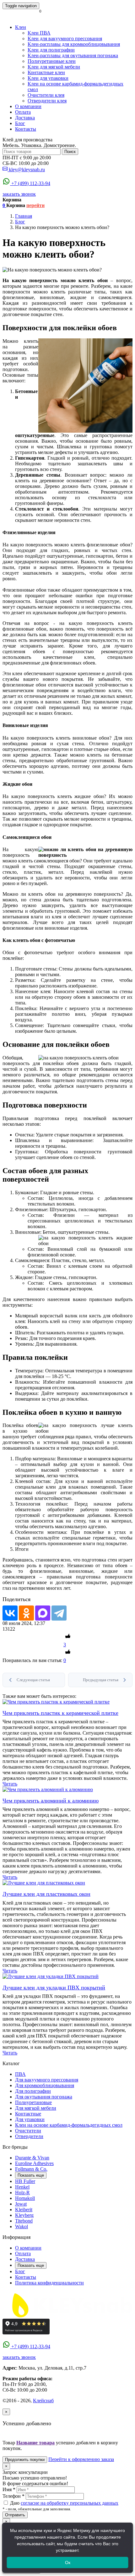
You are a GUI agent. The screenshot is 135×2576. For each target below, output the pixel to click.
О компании (28, 106)
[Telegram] (59, 1613)
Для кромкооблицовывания (45, 2085)
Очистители (28, 2131)
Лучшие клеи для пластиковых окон (46, 1894)
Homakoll (25, 2198)
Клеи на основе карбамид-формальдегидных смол (69, 2125)
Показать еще (31, 2175)
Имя (9, 2489)
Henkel (22, 2187)
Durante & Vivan (32, 2158)
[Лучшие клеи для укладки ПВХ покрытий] (51, 1976)
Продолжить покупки (25, 2460)
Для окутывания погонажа (44, 2097)
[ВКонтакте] (10, 1613)
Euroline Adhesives (34, 2163)
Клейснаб (43, 2401)
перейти (35, 205)
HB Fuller (25, 2181)
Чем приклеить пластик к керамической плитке (60, 1713)
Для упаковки (30, 2119)
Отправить (15, 2515)
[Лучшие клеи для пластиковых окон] (44, 1883)
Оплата (23, 112)
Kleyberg (24, 2215)
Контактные (28, 2114)
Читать (10, 1784)
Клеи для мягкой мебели (54, 67)
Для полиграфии (33, 2091)
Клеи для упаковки (48, 78)
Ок (68, 2562)
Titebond (24, 2221)
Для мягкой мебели (36, 2108)
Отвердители (29, 2136)
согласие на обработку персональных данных (70, 2503)
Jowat (21, 2204)
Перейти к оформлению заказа (81, 2459)
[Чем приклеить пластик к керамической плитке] (56, 1702)
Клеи (21, 27)
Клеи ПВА (39, 33)
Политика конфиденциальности (49, 2283)
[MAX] (43, 1613)
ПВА (20, 2074)
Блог (20, 123)
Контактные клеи (46, 72)
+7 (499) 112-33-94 (31, 183)
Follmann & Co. (31, 2169)
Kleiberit (24, 2210)
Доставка (25, 118)
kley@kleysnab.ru (27, 170)
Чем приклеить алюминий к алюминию (51, 1801)
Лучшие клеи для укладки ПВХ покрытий (54, 1988)
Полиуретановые (33, 2102)
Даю (64, 2503)
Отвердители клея (47, 101)
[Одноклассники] (26, 1613)
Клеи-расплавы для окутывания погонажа (73, 55)
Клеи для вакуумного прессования (65, 38)
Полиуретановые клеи (52, 61)
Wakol (22, 2226)
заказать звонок (19, 194)
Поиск (70, 152)
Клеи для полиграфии (51, 50)
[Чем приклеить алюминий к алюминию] (48, 1789)
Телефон (13, 2496)
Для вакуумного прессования (47, 2080)
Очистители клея (46, 95)
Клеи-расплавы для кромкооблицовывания (74, 44)
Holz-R (22, 2193)
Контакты (26, 129)
